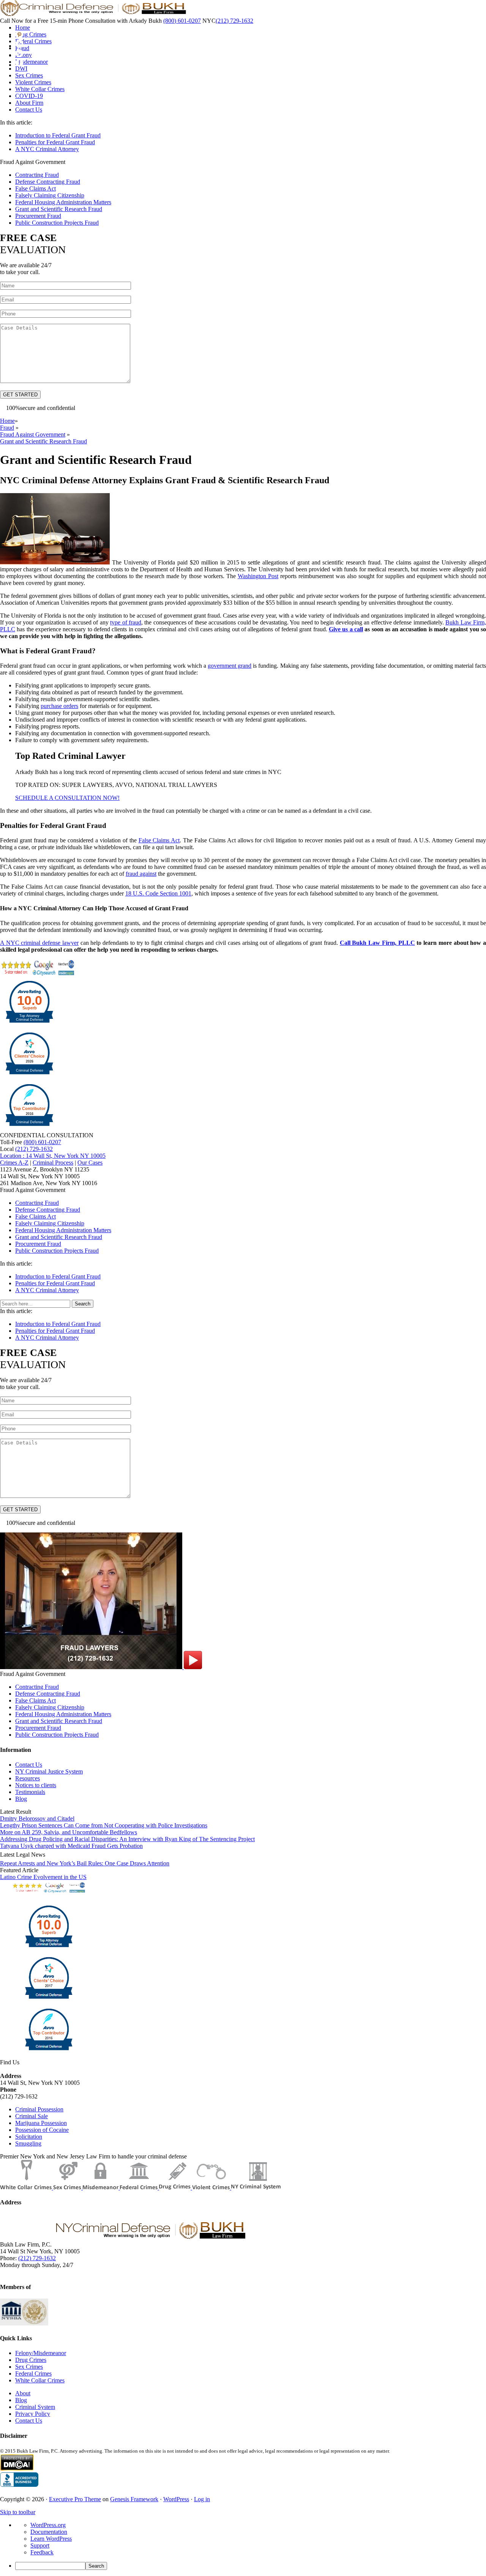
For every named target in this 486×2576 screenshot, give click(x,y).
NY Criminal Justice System (49, 1771)
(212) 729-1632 (234, 21)
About (23, 2393)
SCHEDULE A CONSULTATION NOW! (67, 798)
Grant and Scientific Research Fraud (59, 209)
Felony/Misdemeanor (41, 2353)
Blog (21, 1799)
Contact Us (29, 1765)
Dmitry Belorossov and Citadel (37, 1818)
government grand (230, 666)
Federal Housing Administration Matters (63, 202)
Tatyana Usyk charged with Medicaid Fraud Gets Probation (71, 1846)
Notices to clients (36, 1785)
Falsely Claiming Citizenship (50, 195)
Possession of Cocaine (42, 2130)
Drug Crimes (31, 2360)
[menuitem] (251, 2566)
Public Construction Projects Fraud (57, 223)
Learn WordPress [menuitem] (51, 2539)
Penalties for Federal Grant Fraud (55, 142)
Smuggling (28, 2143)
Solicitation (29, 2137)
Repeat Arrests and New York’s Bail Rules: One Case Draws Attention (85, 1863)
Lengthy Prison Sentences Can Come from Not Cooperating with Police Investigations (104, 1825)
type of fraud (126, 622)
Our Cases (90, 1163)
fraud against (141, 874)
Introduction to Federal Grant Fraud (58, 135)
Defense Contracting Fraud (48, 182)
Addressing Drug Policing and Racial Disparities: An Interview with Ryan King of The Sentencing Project (127, 1839)
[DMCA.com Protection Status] (17, 2469)
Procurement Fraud (38, 216)
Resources (28, 1778)
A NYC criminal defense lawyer (39, 943)
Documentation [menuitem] (49, 2532)
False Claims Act (36, 188)
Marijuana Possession (41, 2123)
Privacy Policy (33, 2414)
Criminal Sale (32, 2116)
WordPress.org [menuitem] (48, 2525)
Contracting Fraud (37, 175)
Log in (202, 2499)
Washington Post (258, 576)
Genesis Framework (134, 2499)
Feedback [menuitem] (42, 2552)
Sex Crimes (29, 2367)
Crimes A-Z (14, 1163)
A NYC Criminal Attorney (47, 149)
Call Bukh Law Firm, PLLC (377, 943)
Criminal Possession (39, 2109)
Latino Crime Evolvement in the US (43, 1877)
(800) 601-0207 (182, 21)
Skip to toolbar (18, 2512)
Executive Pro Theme (75, 2499)
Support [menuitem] (40, 2545)
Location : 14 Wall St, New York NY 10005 (53, 1156)
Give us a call (346, 629)
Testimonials (30, 1792)
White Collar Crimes (40, 2380)
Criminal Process (53, 1163)
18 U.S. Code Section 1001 (158, 893)
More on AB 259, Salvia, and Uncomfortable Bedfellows (69, 1832)
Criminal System (35, 2407)
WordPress (176, 2499)
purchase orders (59, 706)
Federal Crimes (33, 2373)
